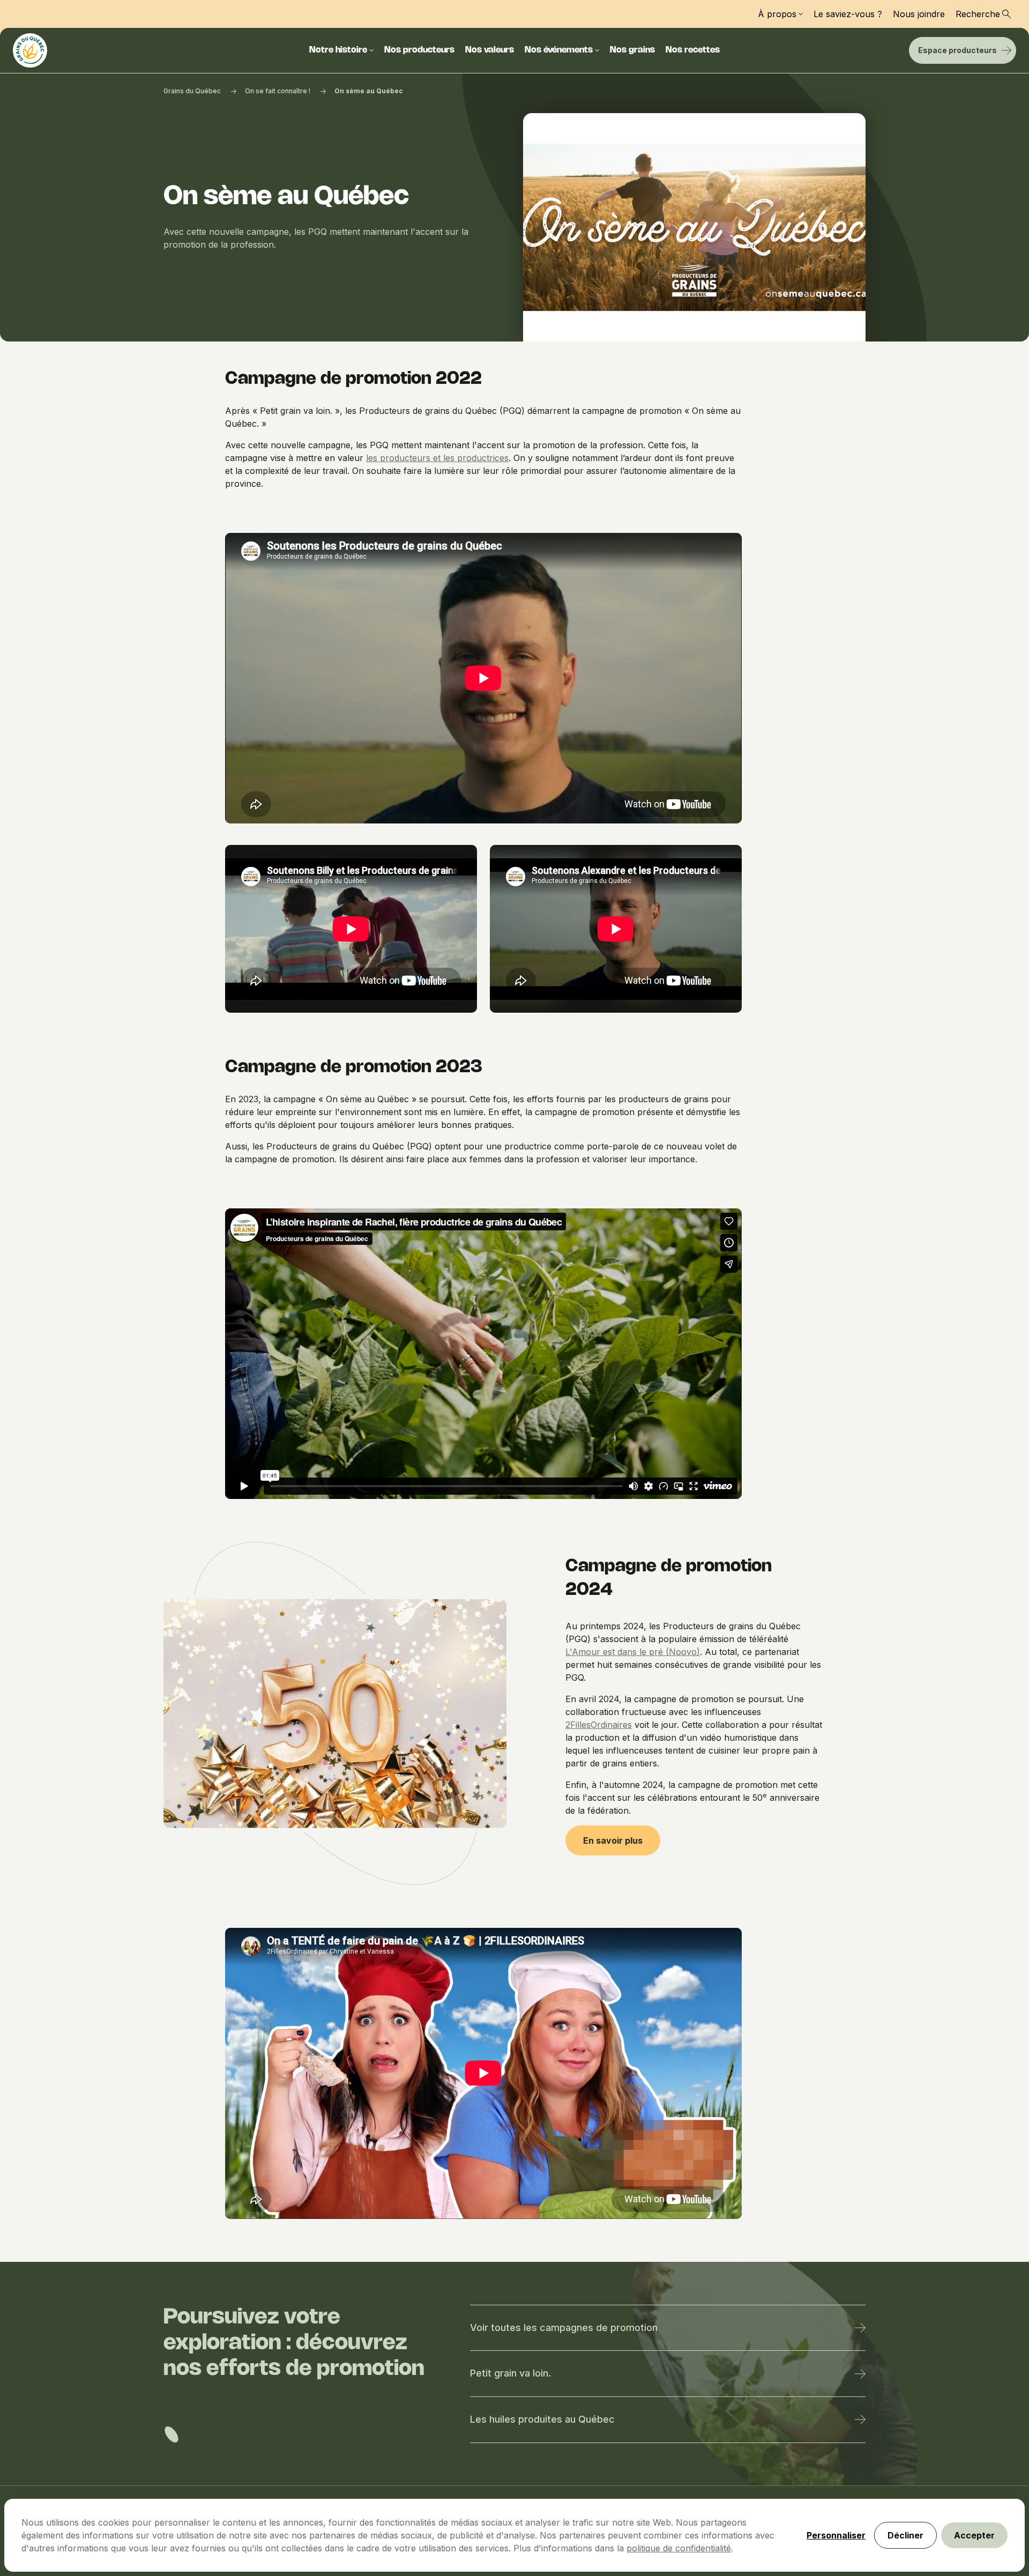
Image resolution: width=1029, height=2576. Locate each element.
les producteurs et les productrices (437, 458)
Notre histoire (338, 50)
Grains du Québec (192, 91)
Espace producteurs (957, 50)
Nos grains (632, 50)
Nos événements (559, 50)
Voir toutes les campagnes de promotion (564, 2328)
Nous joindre (919, 14)
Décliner (905, 2535)
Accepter (974, 2535)
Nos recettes (693, 50)
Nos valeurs (490, 50)
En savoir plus (613, 1840)
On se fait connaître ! (278, 91)
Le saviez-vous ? (848, 14)
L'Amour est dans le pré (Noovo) (633, 1652)
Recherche (978, 14)
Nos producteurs (419, 50)
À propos (777, 14)
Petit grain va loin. (510, 2373)
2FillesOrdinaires (599, 1725)
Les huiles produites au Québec (542, 2419)
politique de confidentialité (679, 2548)
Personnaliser (836, 2535)
